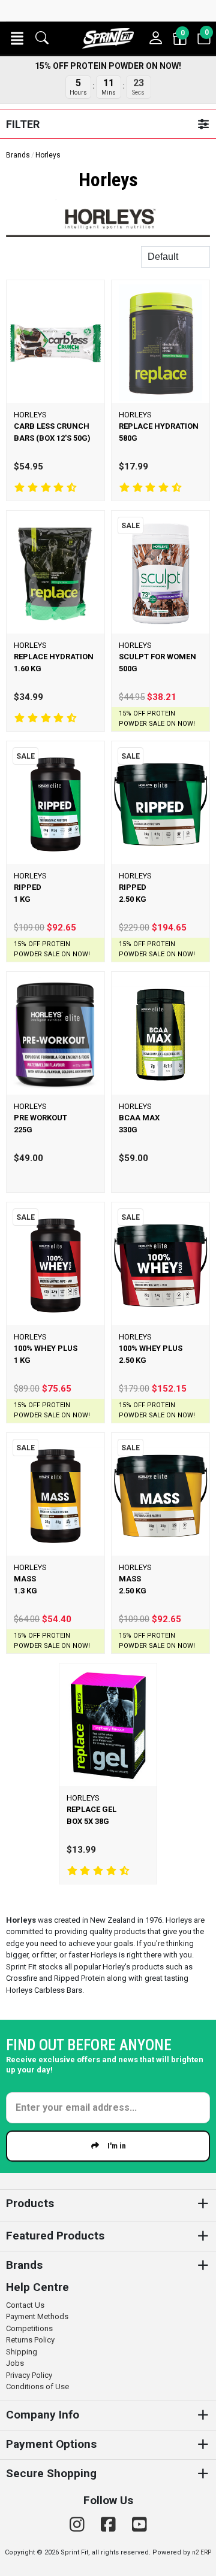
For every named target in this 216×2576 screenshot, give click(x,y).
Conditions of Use (37, 2386)
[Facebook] (110, 2525)
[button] (17, 38)
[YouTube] (139, 2525)
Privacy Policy (29, 2375)
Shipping (22, 2352)
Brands (18, 155)
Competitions (29, 2328)
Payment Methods (37, 2316)
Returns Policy (30, 2340)
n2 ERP (202, 2552)
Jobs (15, 2363)
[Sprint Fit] (108, 38)
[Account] (156, 38)
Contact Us (25, 2305)
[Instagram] (79, 2525)
